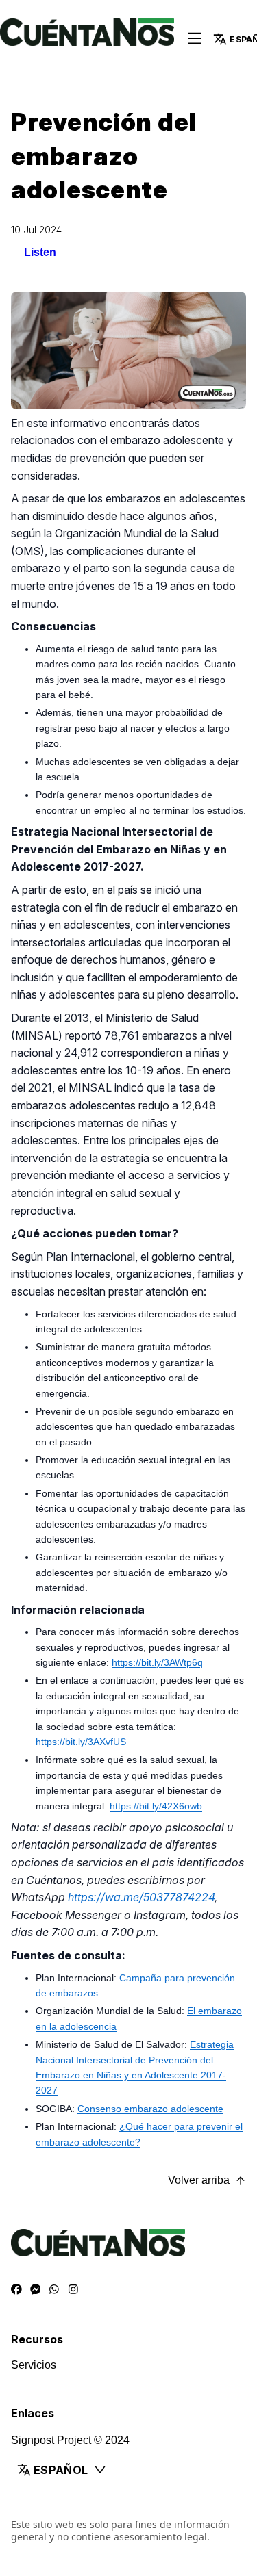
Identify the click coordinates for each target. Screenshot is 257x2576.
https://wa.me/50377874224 (141, 1897)
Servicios (34, 2365)
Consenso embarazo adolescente (150, 2109)
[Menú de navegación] (195, 39)
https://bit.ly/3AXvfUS (81, 1742)
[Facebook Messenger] (36, 2290)
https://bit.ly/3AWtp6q (157, 1662)
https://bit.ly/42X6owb (156, 1806)
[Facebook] (16, 2290)
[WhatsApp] (54, 2290)
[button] (128, 2470)
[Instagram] (73, 2290)
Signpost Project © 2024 (70, 2440)
